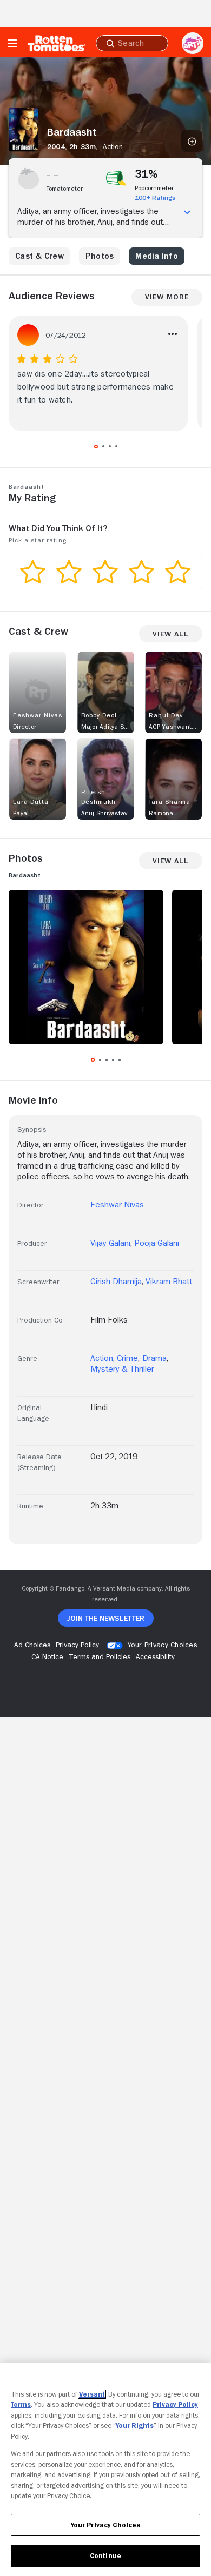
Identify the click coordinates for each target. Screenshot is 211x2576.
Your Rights (135, 2426)
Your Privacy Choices (162, 1645)
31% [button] (147, 174)
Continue (105, 2556)
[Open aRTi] (193, 43)
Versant (92, 2394)
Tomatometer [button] (65, 189)
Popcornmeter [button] (154, 188)
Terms (21, 2404)
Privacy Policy (175, 2404)
